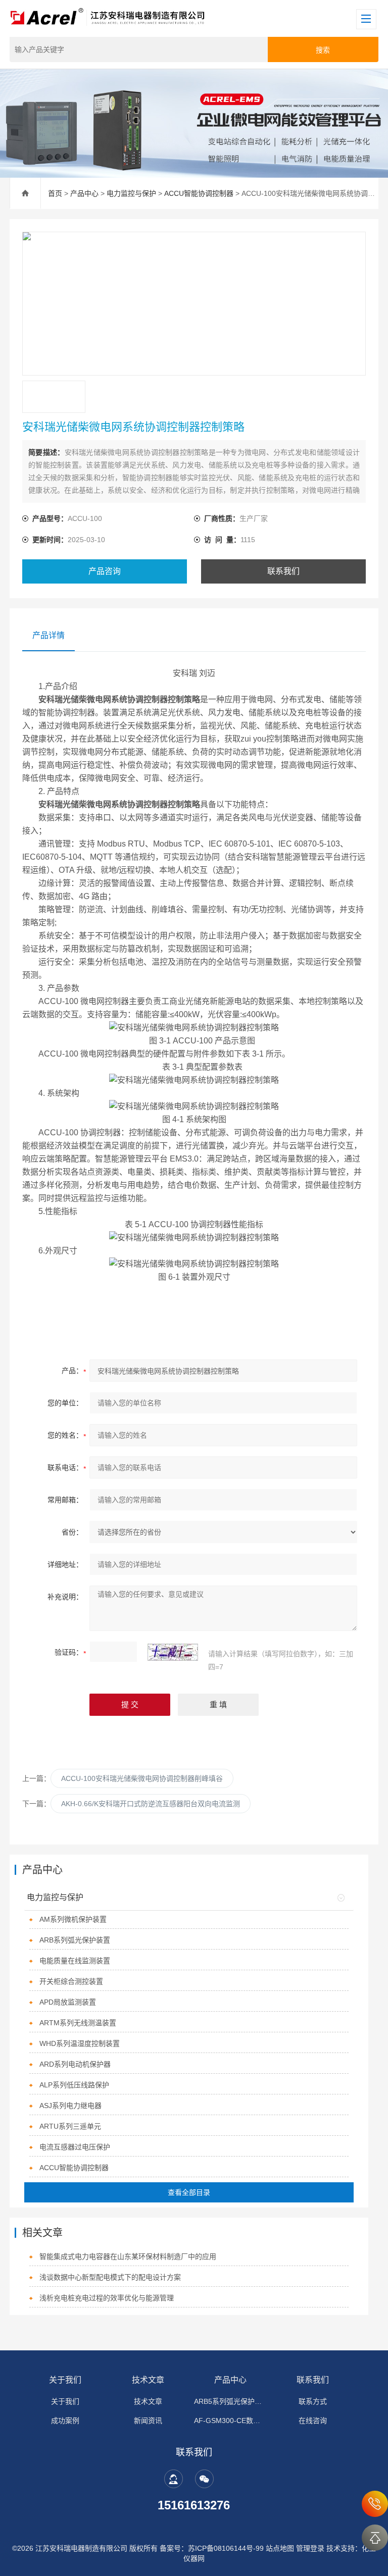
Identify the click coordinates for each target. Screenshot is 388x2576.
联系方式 (313, 2401)
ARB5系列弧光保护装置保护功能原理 (230, 2401)
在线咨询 (313, 2421)
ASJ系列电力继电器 (70, 2106)
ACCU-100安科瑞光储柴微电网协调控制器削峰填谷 (142, 1778)
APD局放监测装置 (68, 2002)
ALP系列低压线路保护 (74, 2085)
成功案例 (65, 2421)
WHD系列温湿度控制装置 (80, 2043)
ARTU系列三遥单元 (70, 2126)
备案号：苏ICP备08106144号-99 (212, 2548)
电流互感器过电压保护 (75, 2147)
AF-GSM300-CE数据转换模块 (230, 2421)
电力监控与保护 (131, 193)
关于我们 (65, 2380)
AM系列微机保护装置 (73, 1919)
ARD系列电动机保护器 (75, 2064)
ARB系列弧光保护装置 (75, 1940)
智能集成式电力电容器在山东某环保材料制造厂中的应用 (128, 2256)
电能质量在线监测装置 (75, 1961)
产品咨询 (105, 571)
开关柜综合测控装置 (71, 1981)
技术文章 (148, 2380)
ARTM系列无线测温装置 (78, 2023)
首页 (55, 193)
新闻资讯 (148, 2421)
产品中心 (84, 193)
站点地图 (280, 2548)
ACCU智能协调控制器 (199, 193)
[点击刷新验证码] (173, 1652)
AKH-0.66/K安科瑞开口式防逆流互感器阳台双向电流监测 (151, 1804)
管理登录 (310, 2548)
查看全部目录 (189, 2192)
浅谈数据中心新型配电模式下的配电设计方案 (110, 2277)
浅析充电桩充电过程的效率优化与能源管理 (107, 2298)
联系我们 (283, 571)
